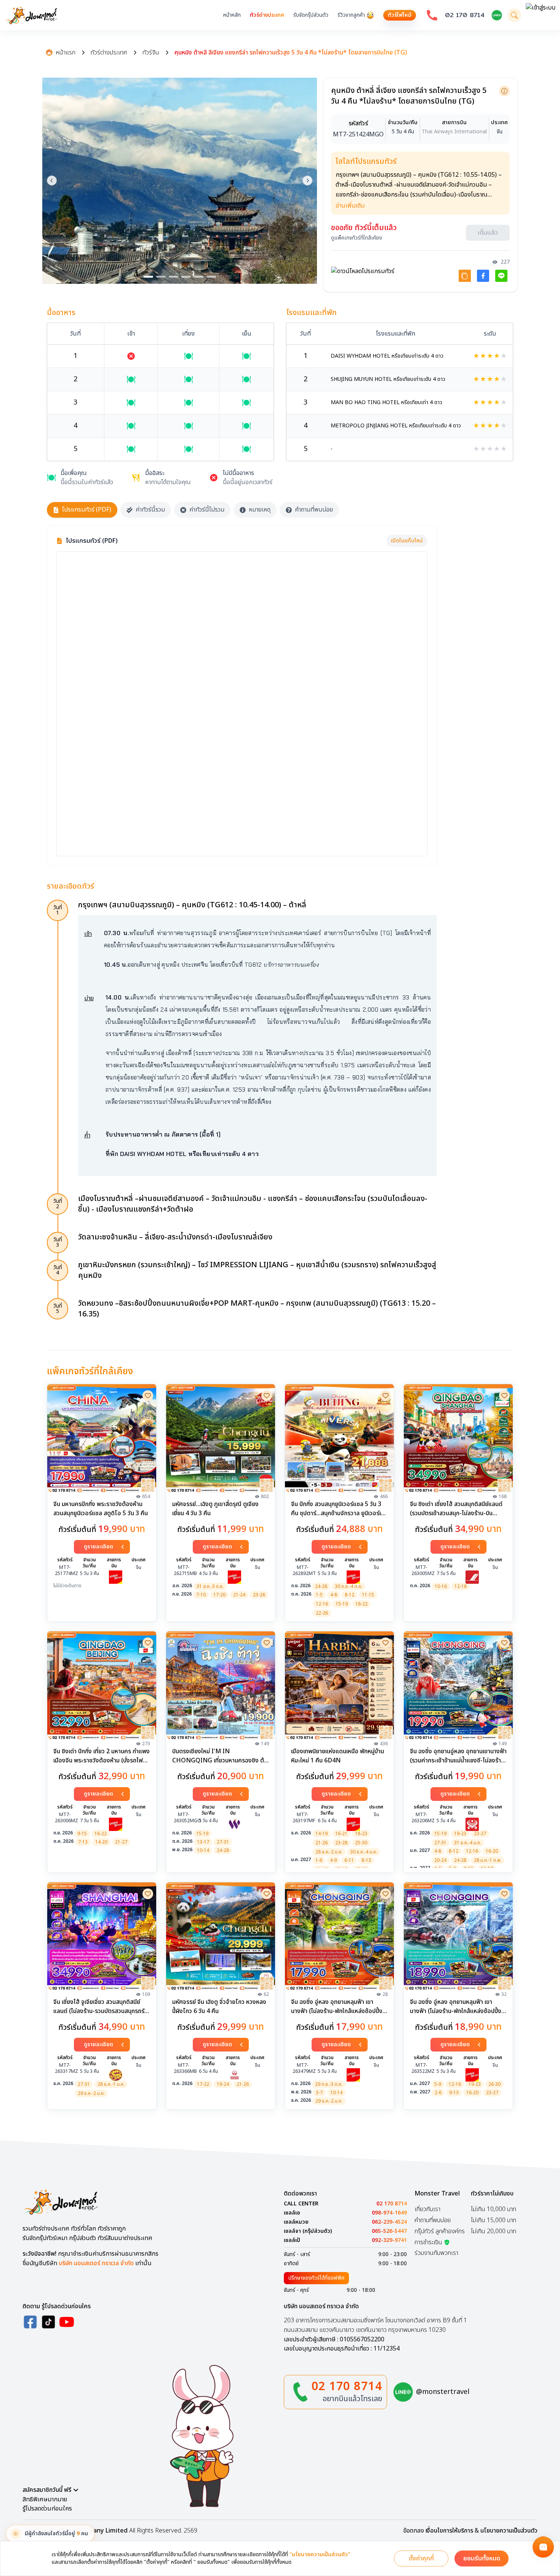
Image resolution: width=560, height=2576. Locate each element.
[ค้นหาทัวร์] (514, 15)
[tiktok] (48, 2322)
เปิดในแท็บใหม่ (407, 541)
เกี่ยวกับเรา (427, 2209)
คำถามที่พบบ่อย (314, 510)
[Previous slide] (52, 181)
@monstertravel (443, 2392)
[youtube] (67, 2322)
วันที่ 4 (58, 1270)
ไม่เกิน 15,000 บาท (494, 2220)
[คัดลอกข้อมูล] (504, 91)
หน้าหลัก (232, 15)
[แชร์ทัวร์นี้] (465, 276)
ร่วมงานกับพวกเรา (436, 2253)
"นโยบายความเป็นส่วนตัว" (320, 2555)
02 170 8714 (465, 15)
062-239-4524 (389, 2222)
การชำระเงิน (428, 2242)
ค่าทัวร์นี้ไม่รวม (207, 510)
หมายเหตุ (260, 510)
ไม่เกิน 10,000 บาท (494, 2209)
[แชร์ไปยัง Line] (501, 276)
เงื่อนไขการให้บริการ (449, 2531)
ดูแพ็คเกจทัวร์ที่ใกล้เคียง (357, 238)
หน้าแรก (66, 53)
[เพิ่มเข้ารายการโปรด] (148, 1396)
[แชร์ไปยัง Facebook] (483, 276)
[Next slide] (307, 181)
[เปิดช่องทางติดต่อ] (543, 2547)
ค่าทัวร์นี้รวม (150, 510)
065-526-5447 (389, 2231)
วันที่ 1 (58, 910)
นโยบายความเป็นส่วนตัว (509, 2531)
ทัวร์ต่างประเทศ (267, 15)
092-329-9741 (389, 2240)
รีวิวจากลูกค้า (351, 15)
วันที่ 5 (58, 1309)
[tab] (148, 277)
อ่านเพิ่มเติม (350, 206)
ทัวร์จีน (151, 53)
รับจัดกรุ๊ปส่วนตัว (311, 15)
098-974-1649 (389, 2213)
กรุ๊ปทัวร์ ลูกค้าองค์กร (440, 2231)
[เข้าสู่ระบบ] (541, 15)
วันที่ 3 (58, 1242)
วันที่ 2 (58, 1204)
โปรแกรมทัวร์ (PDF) (87, 510)
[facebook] (30, 2322)
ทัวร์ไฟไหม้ (400, 15)
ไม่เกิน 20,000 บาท (494, 2231)
